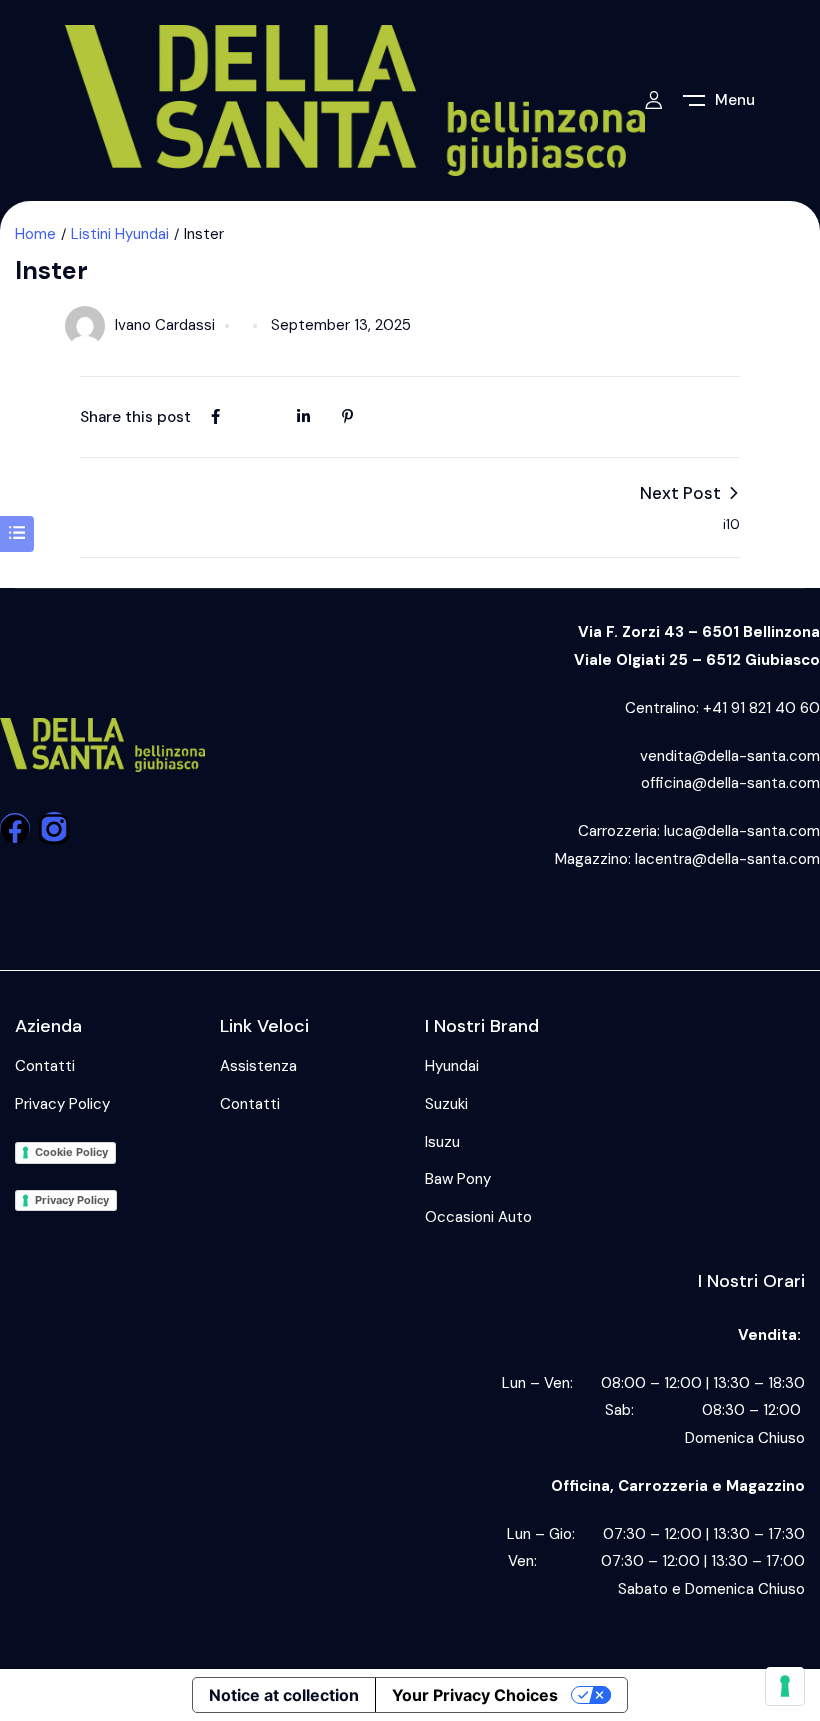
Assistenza (258, 1066)
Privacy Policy (62, 1104)
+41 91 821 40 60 (761, 708)
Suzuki (446, 1104)
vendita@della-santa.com (730, 756)
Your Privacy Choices (475, 1695)
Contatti (45, 1066)
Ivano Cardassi (165, 325)
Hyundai (452, 1066)
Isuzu (442, 1142)
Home (35, 234)
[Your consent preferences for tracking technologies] (785, 1686)
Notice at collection (284, 1695)
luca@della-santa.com (742, 831)
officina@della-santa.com (730, 783)
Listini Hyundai (120, 234)
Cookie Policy (71, 1152)
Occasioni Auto (478, 1217)
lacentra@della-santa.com (727, 859)
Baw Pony (458, 1179)
